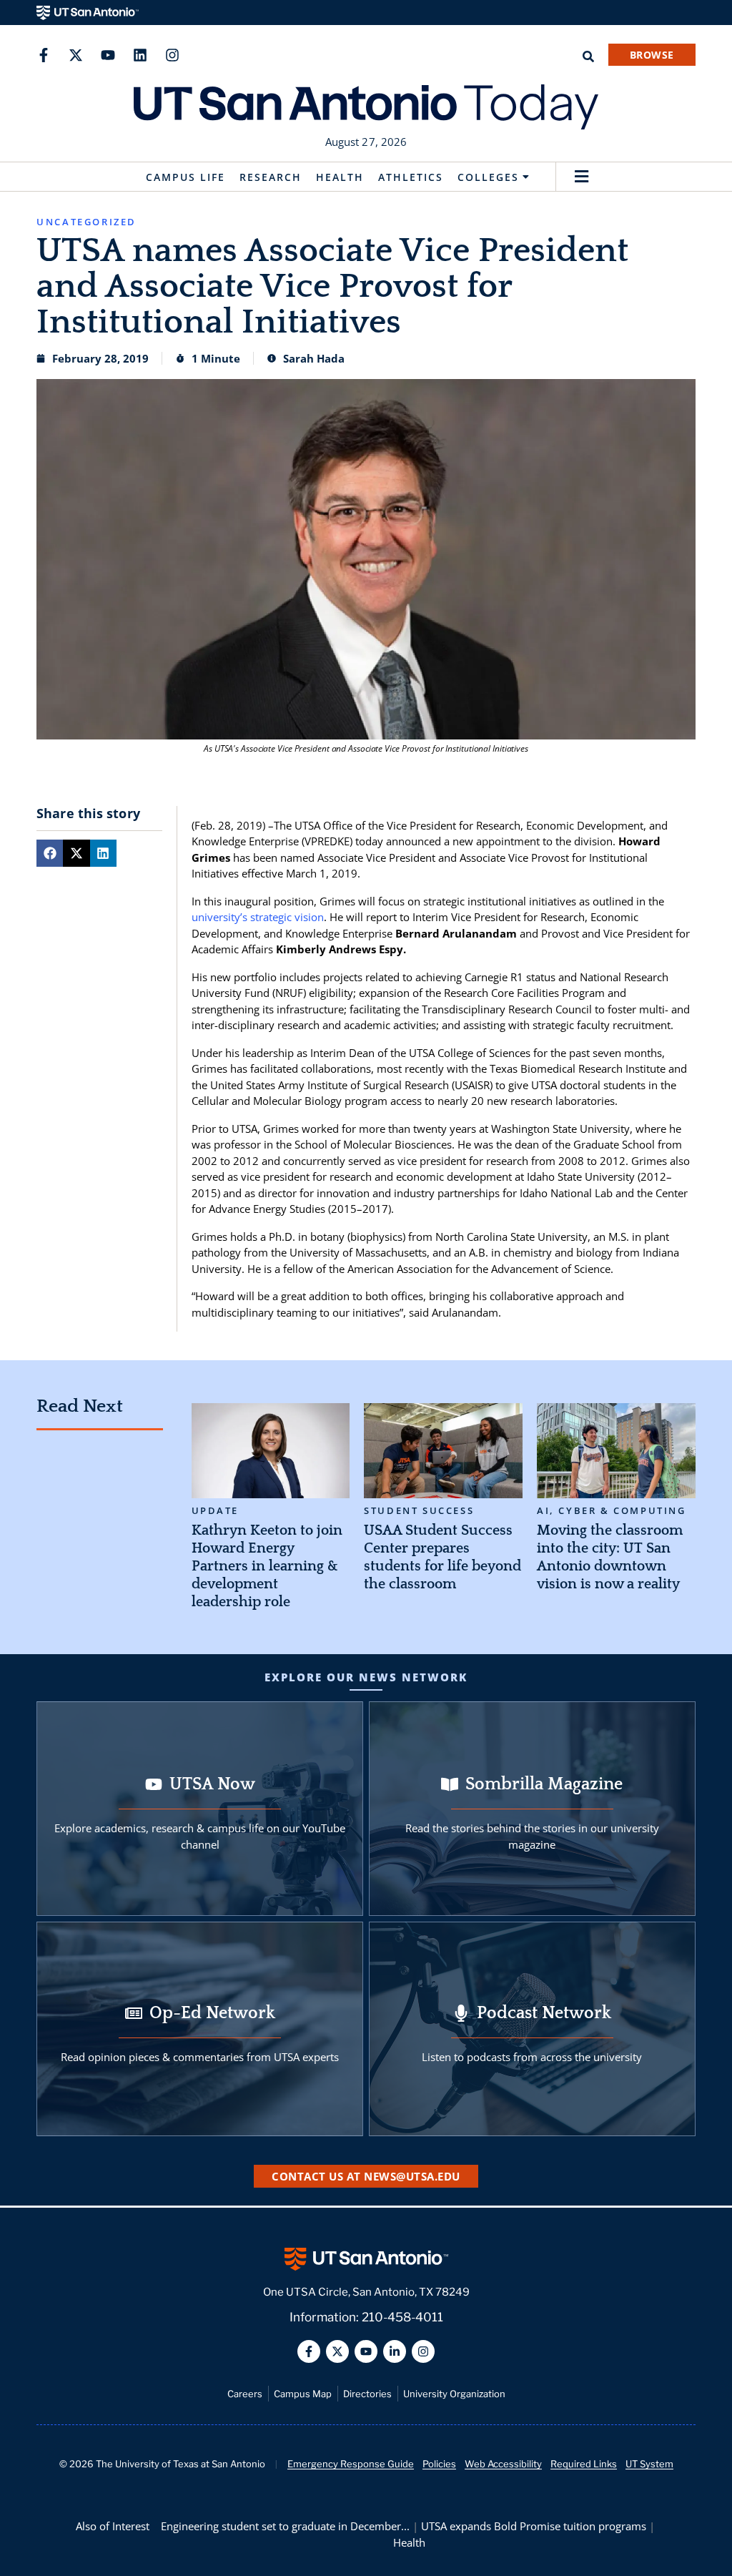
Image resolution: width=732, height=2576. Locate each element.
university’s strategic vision (258, 917)
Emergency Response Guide (351, 2464)
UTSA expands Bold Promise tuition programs (534, 2526)
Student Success (419, 1511)
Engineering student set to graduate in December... (285, 2526)
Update (216, 1511)
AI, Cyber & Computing (612, 1511)
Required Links (584, 2464)
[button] (582, 177)
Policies (439, 2464)
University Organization (454, 2394)
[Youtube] (108, 55)
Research (271, 177)
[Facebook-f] (44, 55)
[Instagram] (172, 55)
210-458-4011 (402, 2317)
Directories (367, 2394)
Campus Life (186, 177)
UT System (649, 2464)
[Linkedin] (140, 55)
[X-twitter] (76, 55)
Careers (245, 2394)
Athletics (411, 177)
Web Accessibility (503, 2464)
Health (340, 177)
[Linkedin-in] (395, 2351)
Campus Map (303, 2394)
